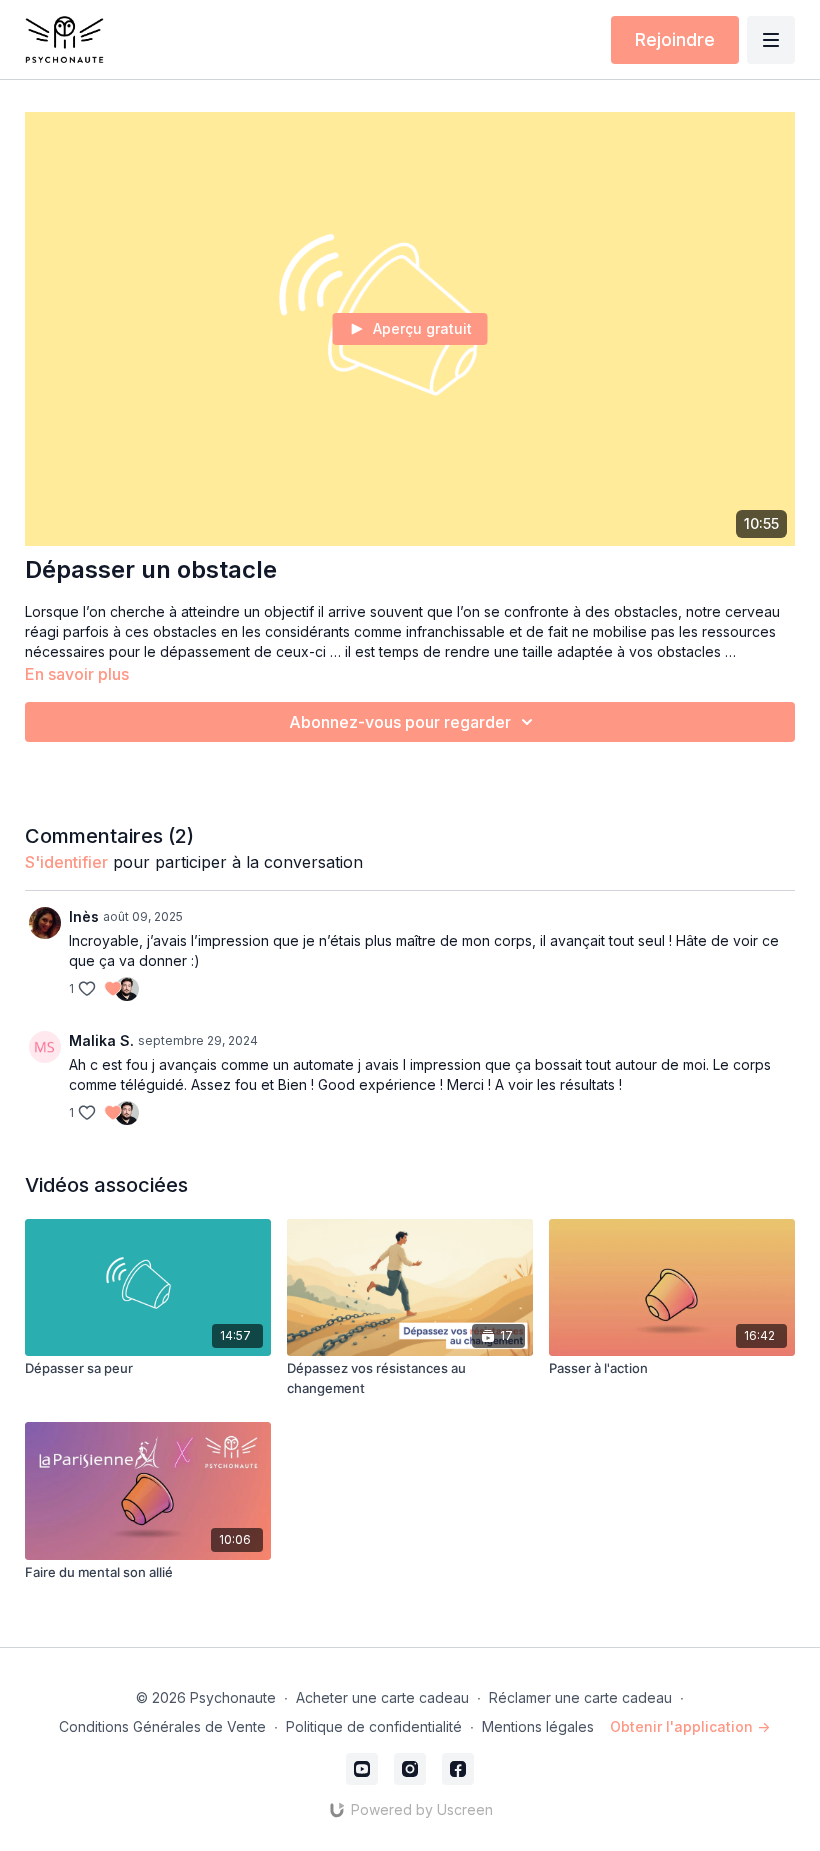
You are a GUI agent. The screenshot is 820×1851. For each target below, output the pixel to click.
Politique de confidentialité (374, 1726)
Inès (84, 916)
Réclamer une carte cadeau (580, 1697)
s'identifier (66, 862)
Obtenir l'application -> (690, 1726)
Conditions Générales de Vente (162, 1726)
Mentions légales (538, 1726)
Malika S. (101, 1040)
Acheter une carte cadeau (382, 1697)
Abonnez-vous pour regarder (400, 722)
